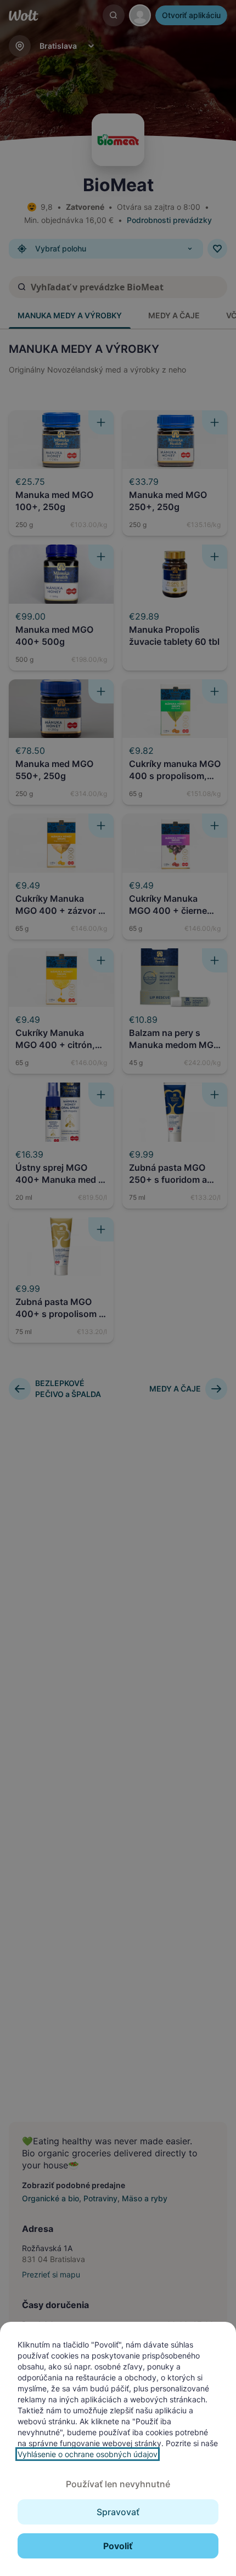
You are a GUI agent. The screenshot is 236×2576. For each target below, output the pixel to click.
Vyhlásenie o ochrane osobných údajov (88, 2454)
